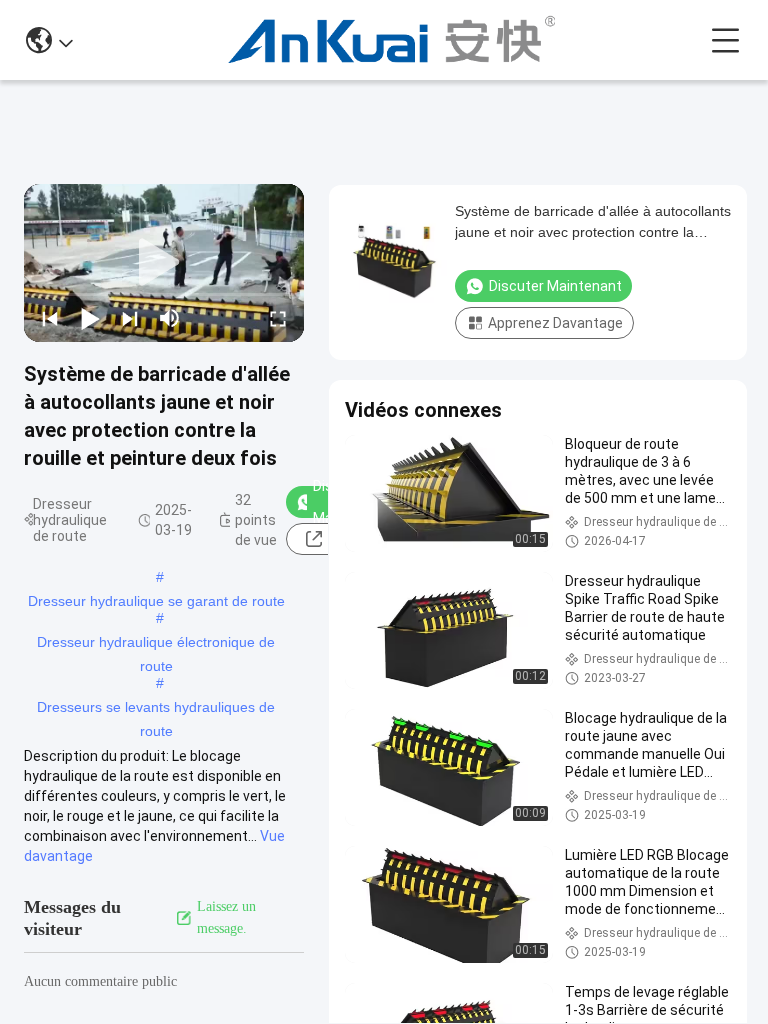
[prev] (50, 318)
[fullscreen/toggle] (278, 318)
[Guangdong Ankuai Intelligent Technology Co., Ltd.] (391, 40)
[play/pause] (90, 318)
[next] (130, 318)
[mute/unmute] (170, 318)
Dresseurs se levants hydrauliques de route (156, 709)
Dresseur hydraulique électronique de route (156, 644)
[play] (164, 263)
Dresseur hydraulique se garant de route (156, 601)
